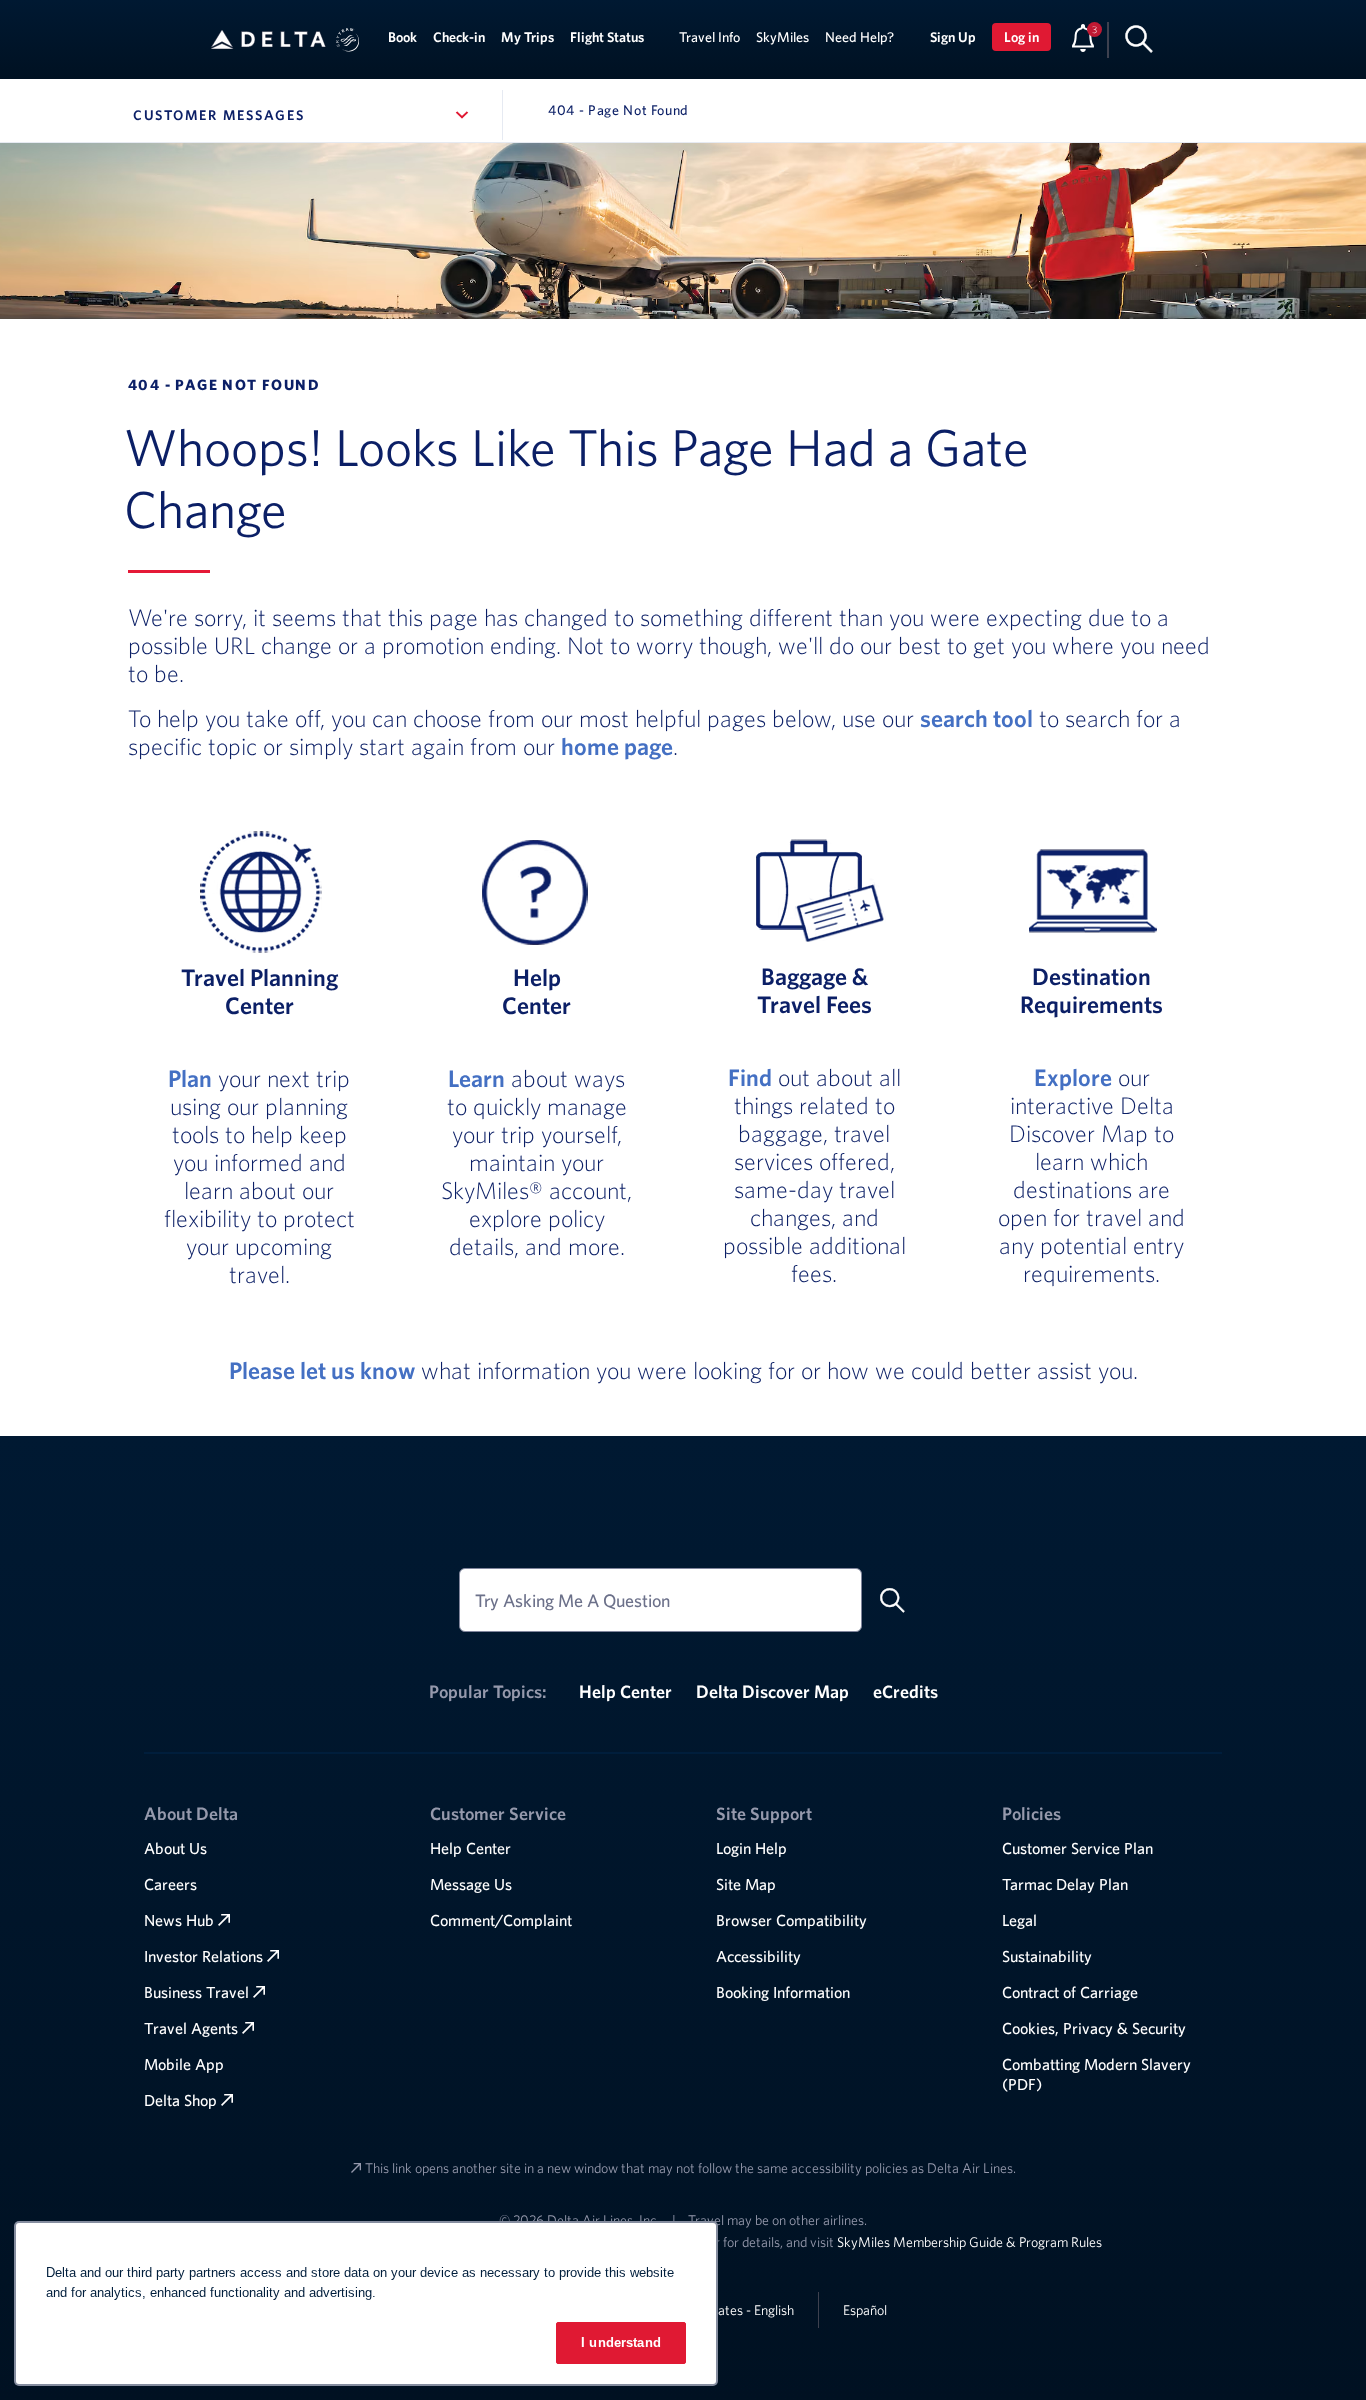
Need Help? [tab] (859, 37)
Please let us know (322, 1370)
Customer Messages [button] (304, 115)
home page (617, 746)
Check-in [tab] (459, 37)
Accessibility (758, 1956)
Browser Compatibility (791, 1920)
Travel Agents (191, 2028)
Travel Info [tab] (709, 37)
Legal (1019, 1920)
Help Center (625, 1691)
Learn (476, 1078)
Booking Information (783, 1992)
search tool (976, 718)
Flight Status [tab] (607, 37)
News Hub (179, 1920)
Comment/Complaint (501, 1920)
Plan (190, 1078)
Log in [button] (1021, 37)
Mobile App (184, 2064)
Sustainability (1047, 1956)
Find (750, 1077)
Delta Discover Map (772, 1691)
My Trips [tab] (527, 37)
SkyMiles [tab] (782, 37)
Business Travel (196, 1992)
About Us (175, 1848)
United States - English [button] (729, 2310)
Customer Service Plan (1077, 1848)
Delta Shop (180, 2100)
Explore (1073, 1077)
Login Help (751, 1848)
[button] (348, 40)
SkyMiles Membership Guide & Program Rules (969, 2242)
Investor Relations (203, 1956)
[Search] (1139, 38)
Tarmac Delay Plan (1065, 1884)
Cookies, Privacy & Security (1094, 2028)
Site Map (746, 1884)
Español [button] (865, 2309)
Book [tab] (402, 37)
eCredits (905, 1691)
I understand (621, 2342)
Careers (170, 1884)
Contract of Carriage (1070, 1992)
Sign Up (953, 37)
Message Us (471, 1884)
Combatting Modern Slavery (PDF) (1096, 2074)
